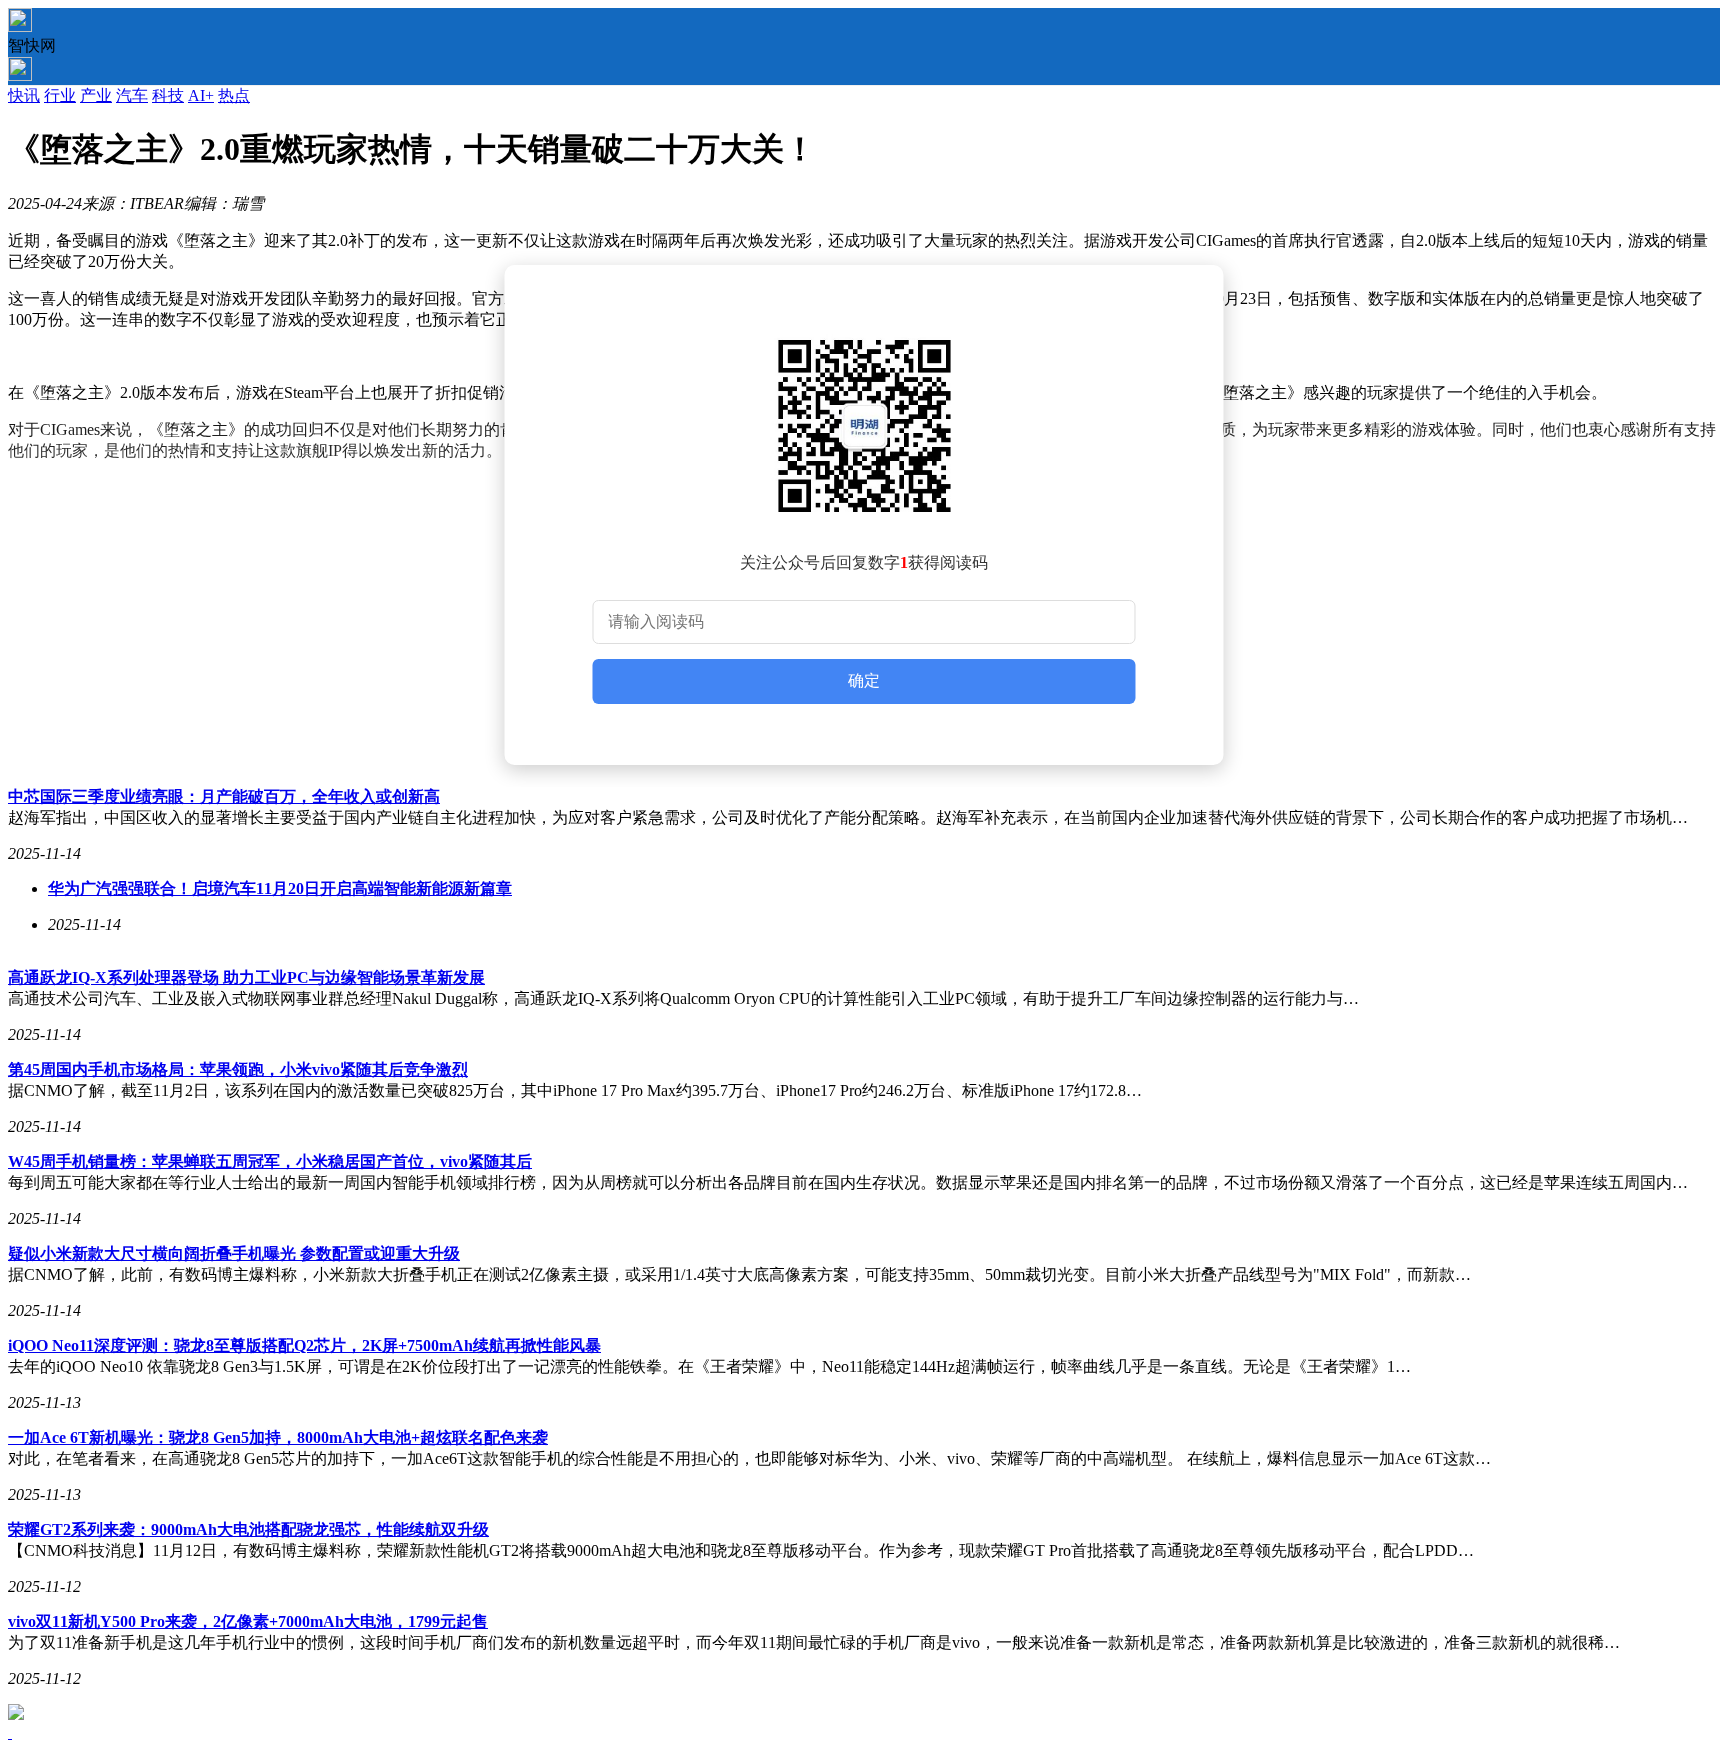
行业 (60, 95)
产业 (96, 95)
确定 (864, 680)
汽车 (132, 95)
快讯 (24, 95)
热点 (234, 95)
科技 (168, 95)
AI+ (201, 95)
